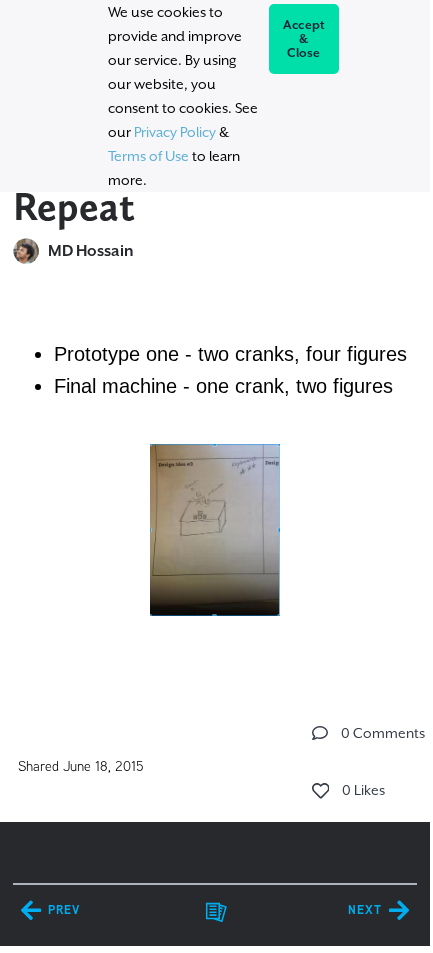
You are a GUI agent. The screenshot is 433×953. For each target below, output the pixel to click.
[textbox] (215, 480)
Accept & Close (304, 39)
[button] (320, 733)
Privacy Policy (175, 132)
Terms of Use (148, 156)
